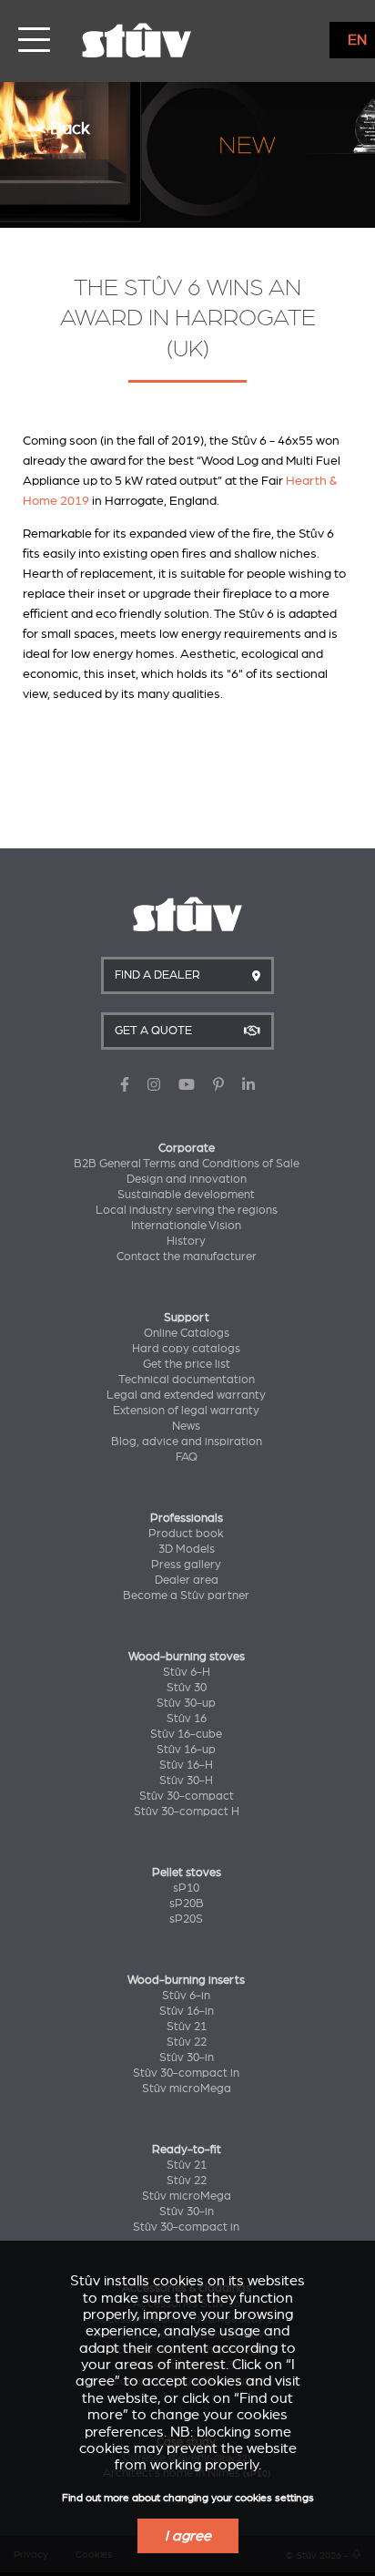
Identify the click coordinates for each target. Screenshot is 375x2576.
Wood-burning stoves (187, 1657)
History (186, 1241)
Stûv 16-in (187, 2011)
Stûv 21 (187, 2027)
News (186, 1426)
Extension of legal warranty (186, 1411)
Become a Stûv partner (186, 1596)
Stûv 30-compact (187, 1796)
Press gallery (186, 1565)
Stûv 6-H (187, 1672)
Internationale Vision (186, 1226)
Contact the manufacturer (187, 1257)
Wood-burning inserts (186, 1980)
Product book (186, 1534)
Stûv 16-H (186, 1765)
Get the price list (187, 1364)
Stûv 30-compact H (187, 1811)
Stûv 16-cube (186, 1734)
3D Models (187, 1549)
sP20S (186, 1919)
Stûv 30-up (186, 1703)
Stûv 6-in (186, 1996)
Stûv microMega (187, 2089)
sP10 (186, 1888)
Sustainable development (186, 1195)
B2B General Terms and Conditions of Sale (187, 1164)
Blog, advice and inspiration (187, 1442)
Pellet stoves (187, 1873)
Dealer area (187, 1580)
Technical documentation (187, 1380)
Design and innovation (187, 1179)
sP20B (187, 1904)
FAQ (187, 1457)
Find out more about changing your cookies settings (188, 2498)
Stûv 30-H (186, 1781)
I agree (188, 2536)
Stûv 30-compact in (186, 2073)
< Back (63, 128)
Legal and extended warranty (186, 1395)
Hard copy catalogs (186, 1349)
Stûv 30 (187, 1688)
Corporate (187, 1148)
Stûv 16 (187, 1719)
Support (187, 1318)
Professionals (187, 1518)
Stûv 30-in (187, 2058)
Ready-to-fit (187, 2150)
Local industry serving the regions (187, 1210)
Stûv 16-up (186, 1750)
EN (357, 40)
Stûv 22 (187, 2042)
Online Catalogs (187, 1333)
